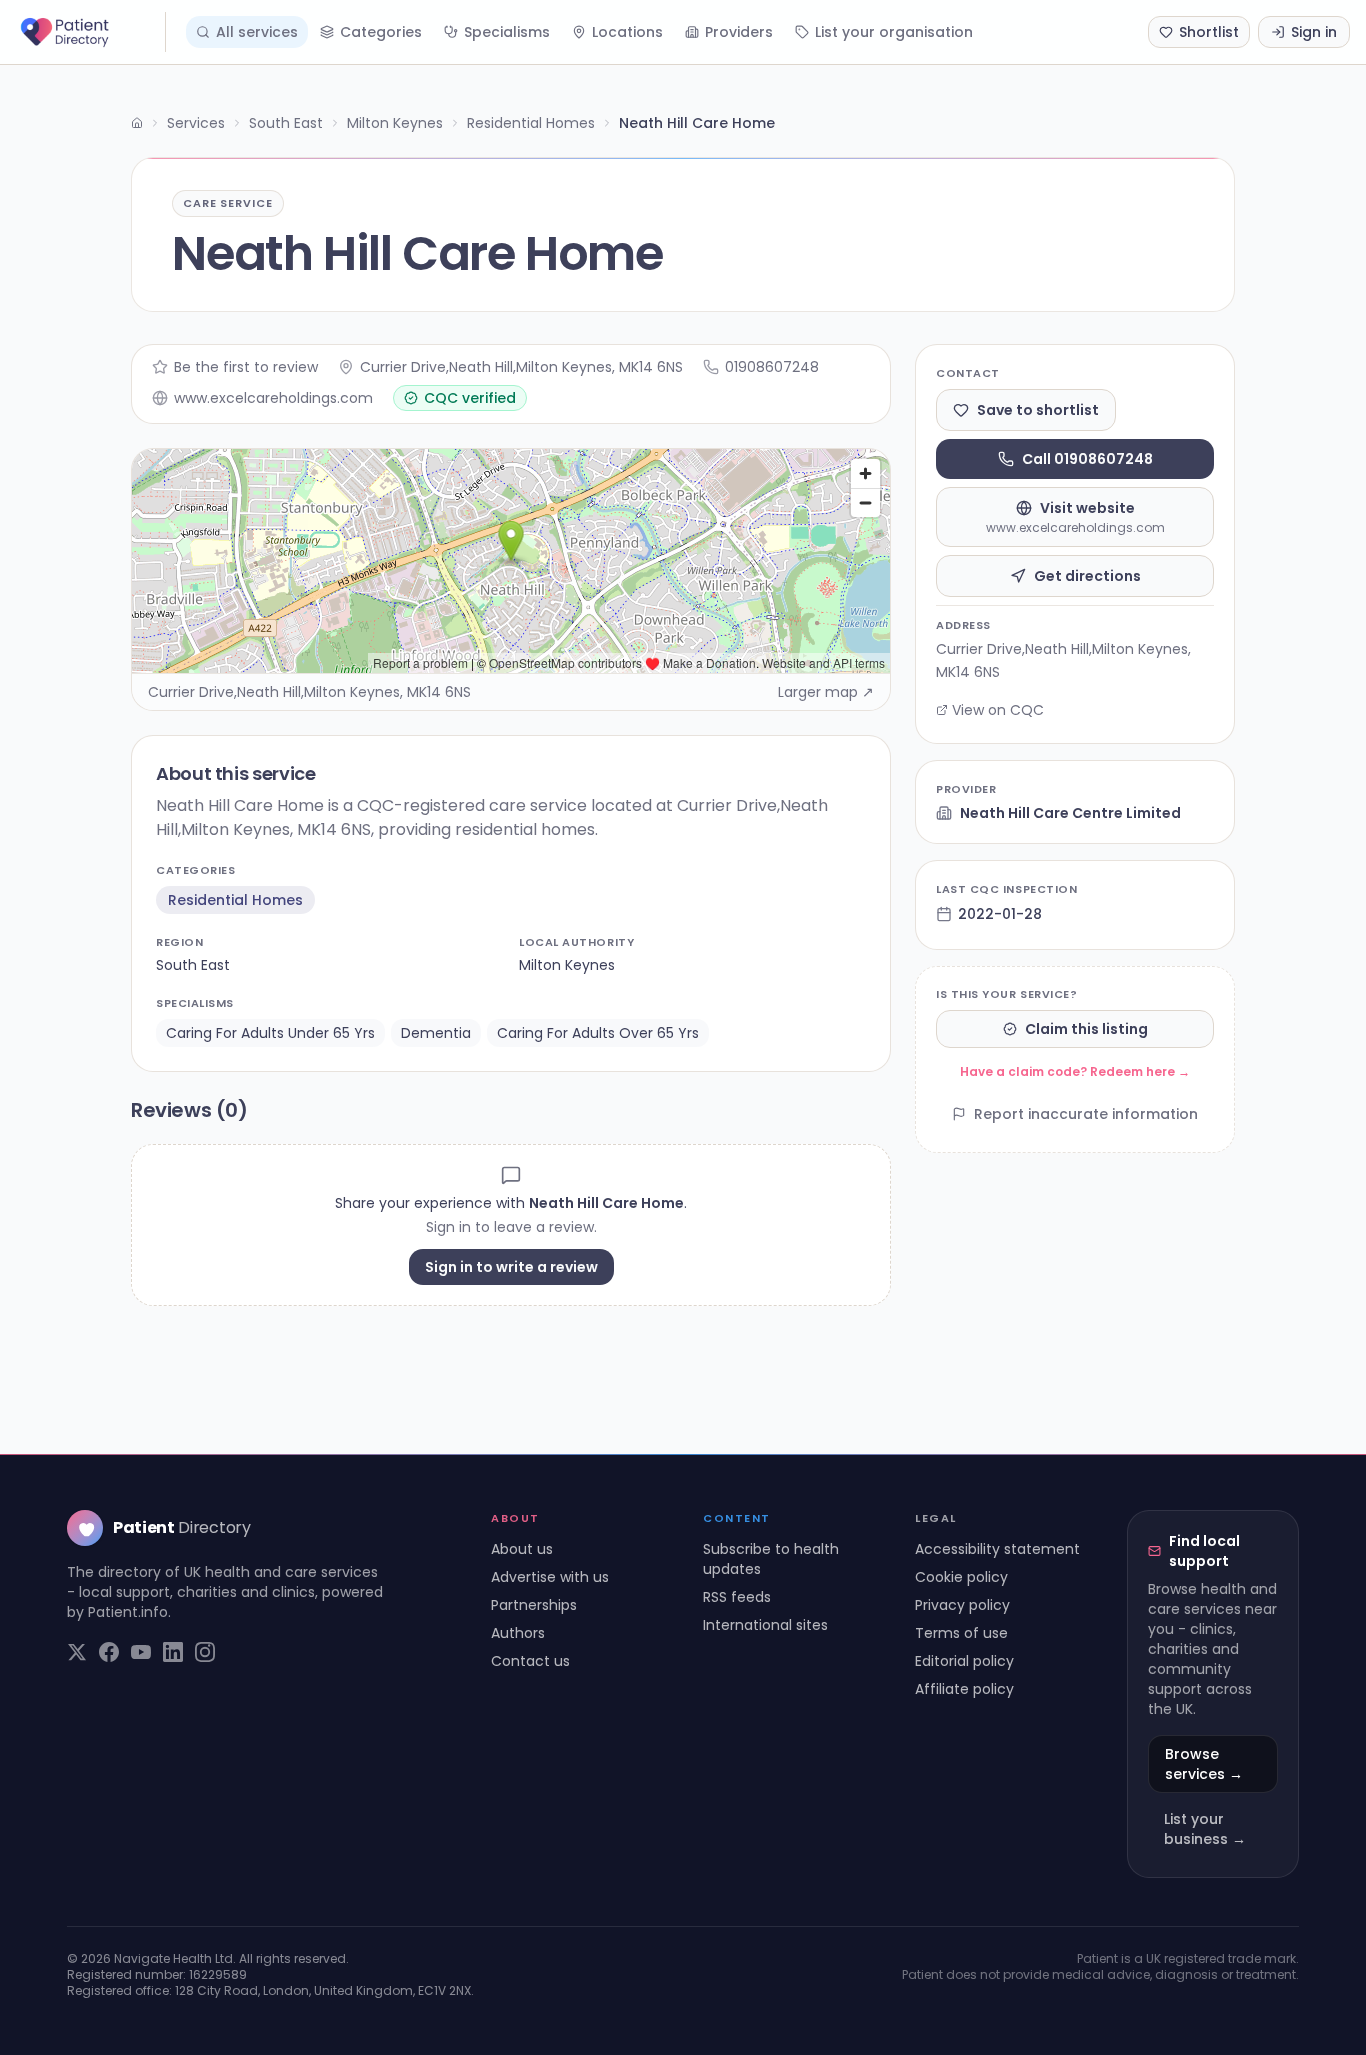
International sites (765, 1625)
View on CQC (998, 710)
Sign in (1314, 32)
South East (286, 123)
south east (193, 965)
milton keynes (567, 965)
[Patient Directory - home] (91, 32)
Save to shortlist (1038, 410)
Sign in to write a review (511, 1267)
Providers (739, 32)
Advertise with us (550, 1577)
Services (196, 123)
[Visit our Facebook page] (109, 1652)
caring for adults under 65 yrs (270, 1033)
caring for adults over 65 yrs (598, 1033)
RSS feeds (737, 1597)
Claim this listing (1086, 1029)
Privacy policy (962, 1605)
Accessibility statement (997, 1549)
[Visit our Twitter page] (77, 1652)
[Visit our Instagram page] (205, 1652)
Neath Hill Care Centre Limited (1070, 813)
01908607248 (772, 367)
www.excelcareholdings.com (273, 398)
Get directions (1087, 576)
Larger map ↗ (826, 692)
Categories (381, 32)
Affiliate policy (964, 1689)
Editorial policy (964, 1661)
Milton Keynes (395, 123)
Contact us (530, 1661)
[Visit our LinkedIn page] (173, 1652)
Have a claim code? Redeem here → (1075, 1071)
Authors (518, 1633)
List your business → (1205, 1829)
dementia (436, 1033)
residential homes (235, 900)
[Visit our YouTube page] (141, 1652)
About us (522, 1549)
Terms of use (961, 1633)
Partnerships (534, 1605)
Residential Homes (531, 123)
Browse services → (1204, 1764)
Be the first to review (246, 367)
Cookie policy (961, 1577)
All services (257, 32)
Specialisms (507, 32)
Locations (627, 32)
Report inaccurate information (1086, 1114)
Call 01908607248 (1087, 459)
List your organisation (894, 32)
